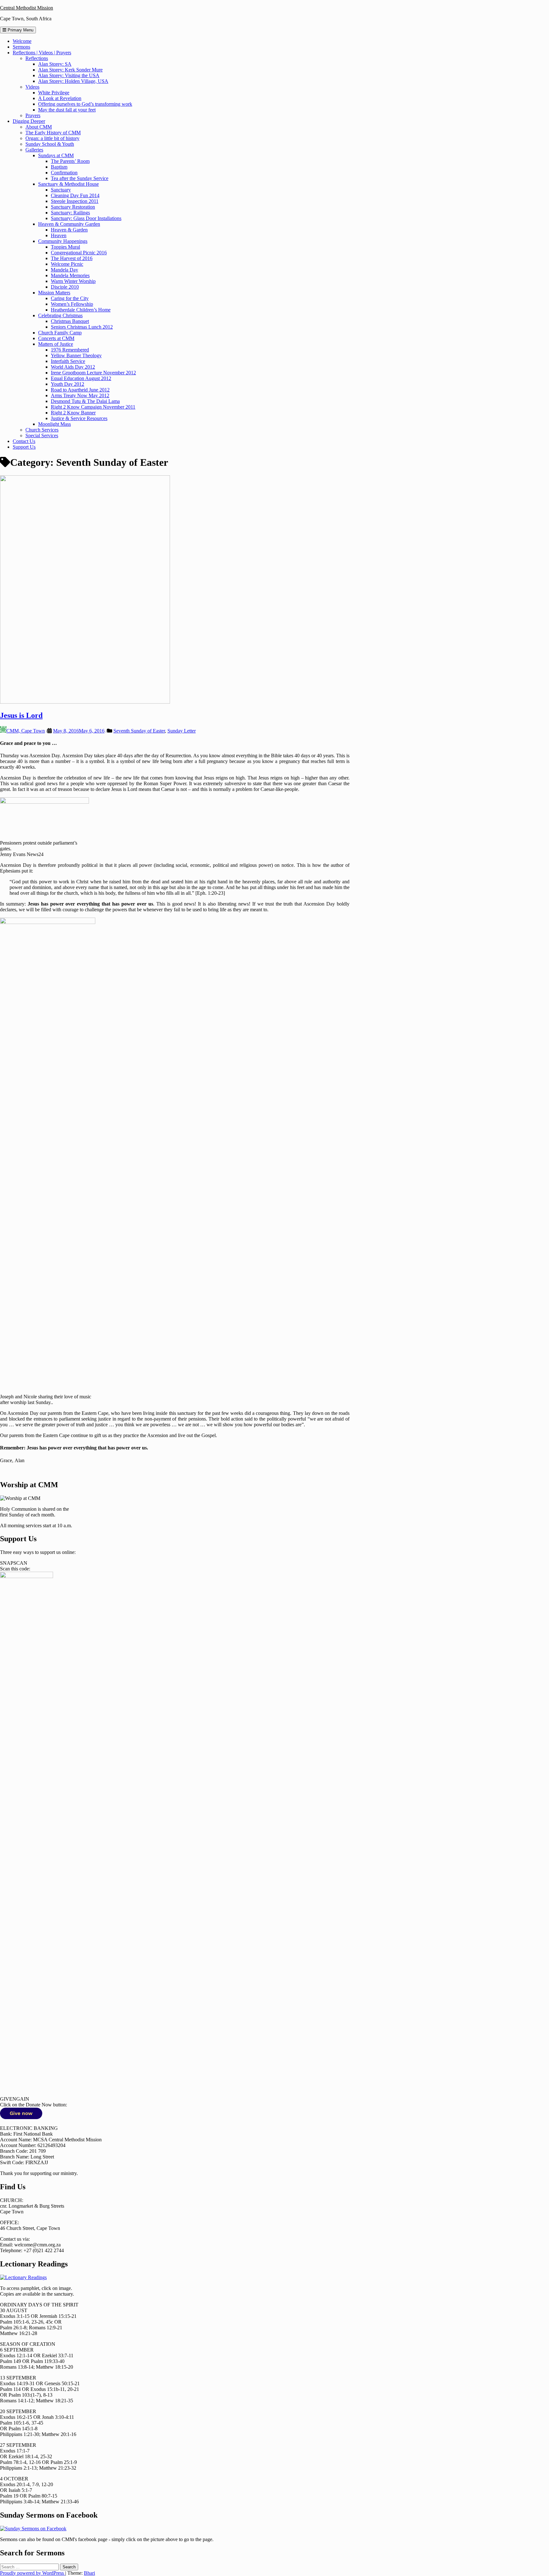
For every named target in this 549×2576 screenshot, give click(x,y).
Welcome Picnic (67, 264)
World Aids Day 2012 (73, 367)
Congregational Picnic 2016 (79, 253)
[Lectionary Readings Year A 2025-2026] (23, 2277)
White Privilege (54, 93)
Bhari (89, 2573)
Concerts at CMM (56, 338)
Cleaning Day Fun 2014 (75, 195)
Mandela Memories (70, 275)
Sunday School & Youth (50, 144)
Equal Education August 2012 (81, 378)
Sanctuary (61, 190)
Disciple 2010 (65, 287)
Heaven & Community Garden (69, 224)
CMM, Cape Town (26, 731)
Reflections (37, 58)
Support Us (24, 447)
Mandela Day (64, 270)
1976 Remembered (70, 350)
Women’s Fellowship (72, 304)
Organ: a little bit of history (52, 138)
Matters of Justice (56, 344)
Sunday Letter (182, 731)
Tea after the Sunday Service (80, 178)
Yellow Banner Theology (76, 355)
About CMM (39, 127)
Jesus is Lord (21, 715)
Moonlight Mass (54, 424)
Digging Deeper (29, 121)
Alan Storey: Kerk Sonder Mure (70, 70)
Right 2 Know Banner (73, 413)
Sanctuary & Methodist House (68, 184)
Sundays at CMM (56, 155)
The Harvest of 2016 (72, 258)
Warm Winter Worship (73, 281)
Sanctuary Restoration (73, 207)
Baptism (59, 167)
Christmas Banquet (70, 321)
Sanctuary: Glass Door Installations (86, 218)
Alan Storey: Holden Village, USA (73, 81)
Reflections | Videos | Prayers (42, 53)
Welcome (22, 41)
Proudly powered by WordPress (33, 2573)
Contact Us (24, 441)
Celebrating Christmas (60, 315)
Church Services (42, 430)
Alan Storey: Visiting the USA (69, 75)
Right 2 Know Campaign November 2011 (93, 407)
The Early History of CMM (53, 133)
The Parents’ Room (70, 161)
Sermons (21, 47)
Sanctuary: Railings (70, 213)
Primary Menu (20, 30)
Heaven (59, 235)
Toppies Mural (65, 247)
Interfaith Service (68, 361)
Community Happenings (63, 241)
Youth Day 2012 (68, 384)
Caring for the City (70, 298)
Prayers (33, 115)
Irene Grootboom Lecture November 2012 (93, 373)
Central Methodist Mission (27, 8)
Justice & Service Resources (79, 418)
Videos (32, 87)
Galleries (34, 150)
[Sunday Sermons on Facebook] (33, 2529)
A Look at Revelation (60, 98)
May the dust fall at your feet (67, 110)
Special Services (42, 435)
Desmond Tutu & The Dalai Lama (85, 401)
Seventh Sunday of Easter (139, 731)
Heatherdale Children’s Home (81, 310)
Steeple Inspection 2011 (75, 201)
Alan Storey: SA (55, 64)
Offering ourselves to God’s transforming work (85, 104)
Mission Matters (54, 293)
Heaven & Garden (69, 230)
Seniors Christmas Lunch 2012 (82, 327)
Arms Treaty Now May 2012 (80, 395)
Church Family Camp (60, 333)
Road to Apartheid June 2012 (80, 390)
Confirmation (64, 173)
